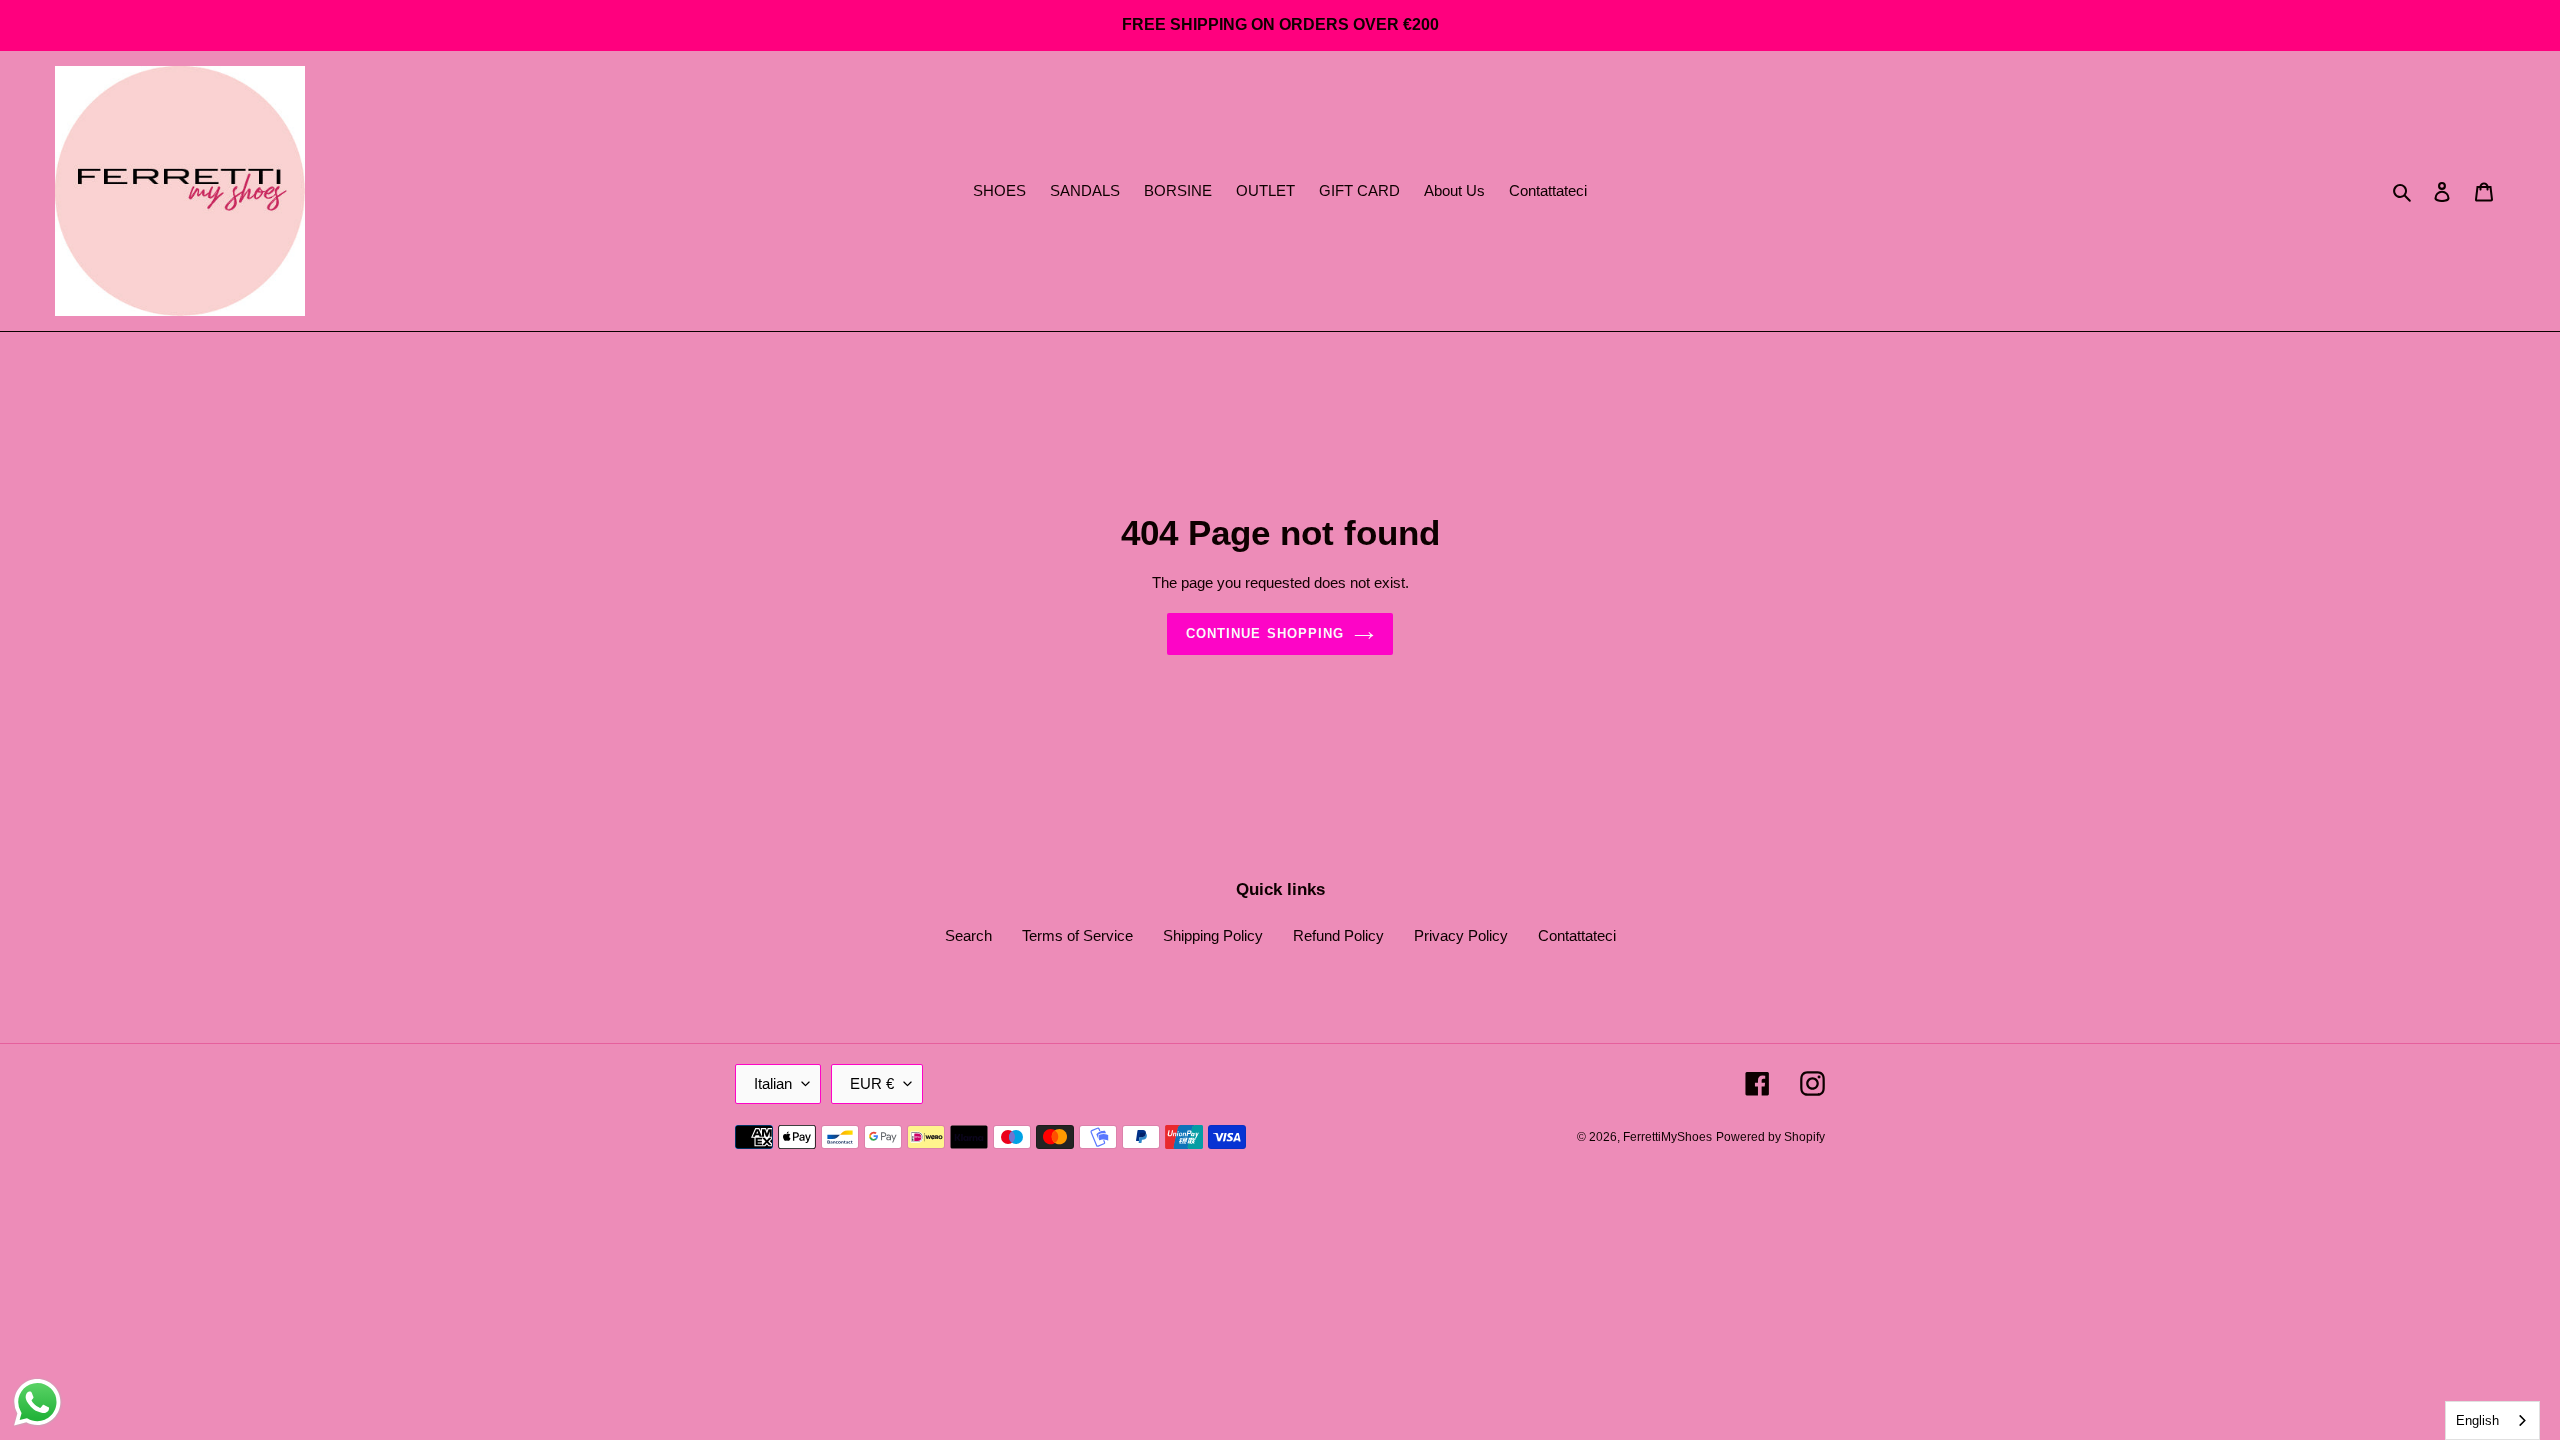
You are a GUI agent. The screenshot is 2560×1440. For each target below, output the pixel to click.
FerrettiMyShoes (1667, 1137)
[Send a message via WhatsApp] (37, 1402)
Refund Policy (1338, 935)
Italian (773, 1083)
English (2477, 1420)
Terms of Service (1077, 935)
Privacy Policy (1461, 935)
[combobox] (2492, 1420)
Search (968, 935)
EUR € (872, 1083)
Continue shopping (1265, 633)
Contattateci (1577, 935)
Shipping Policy (1213, 935)
